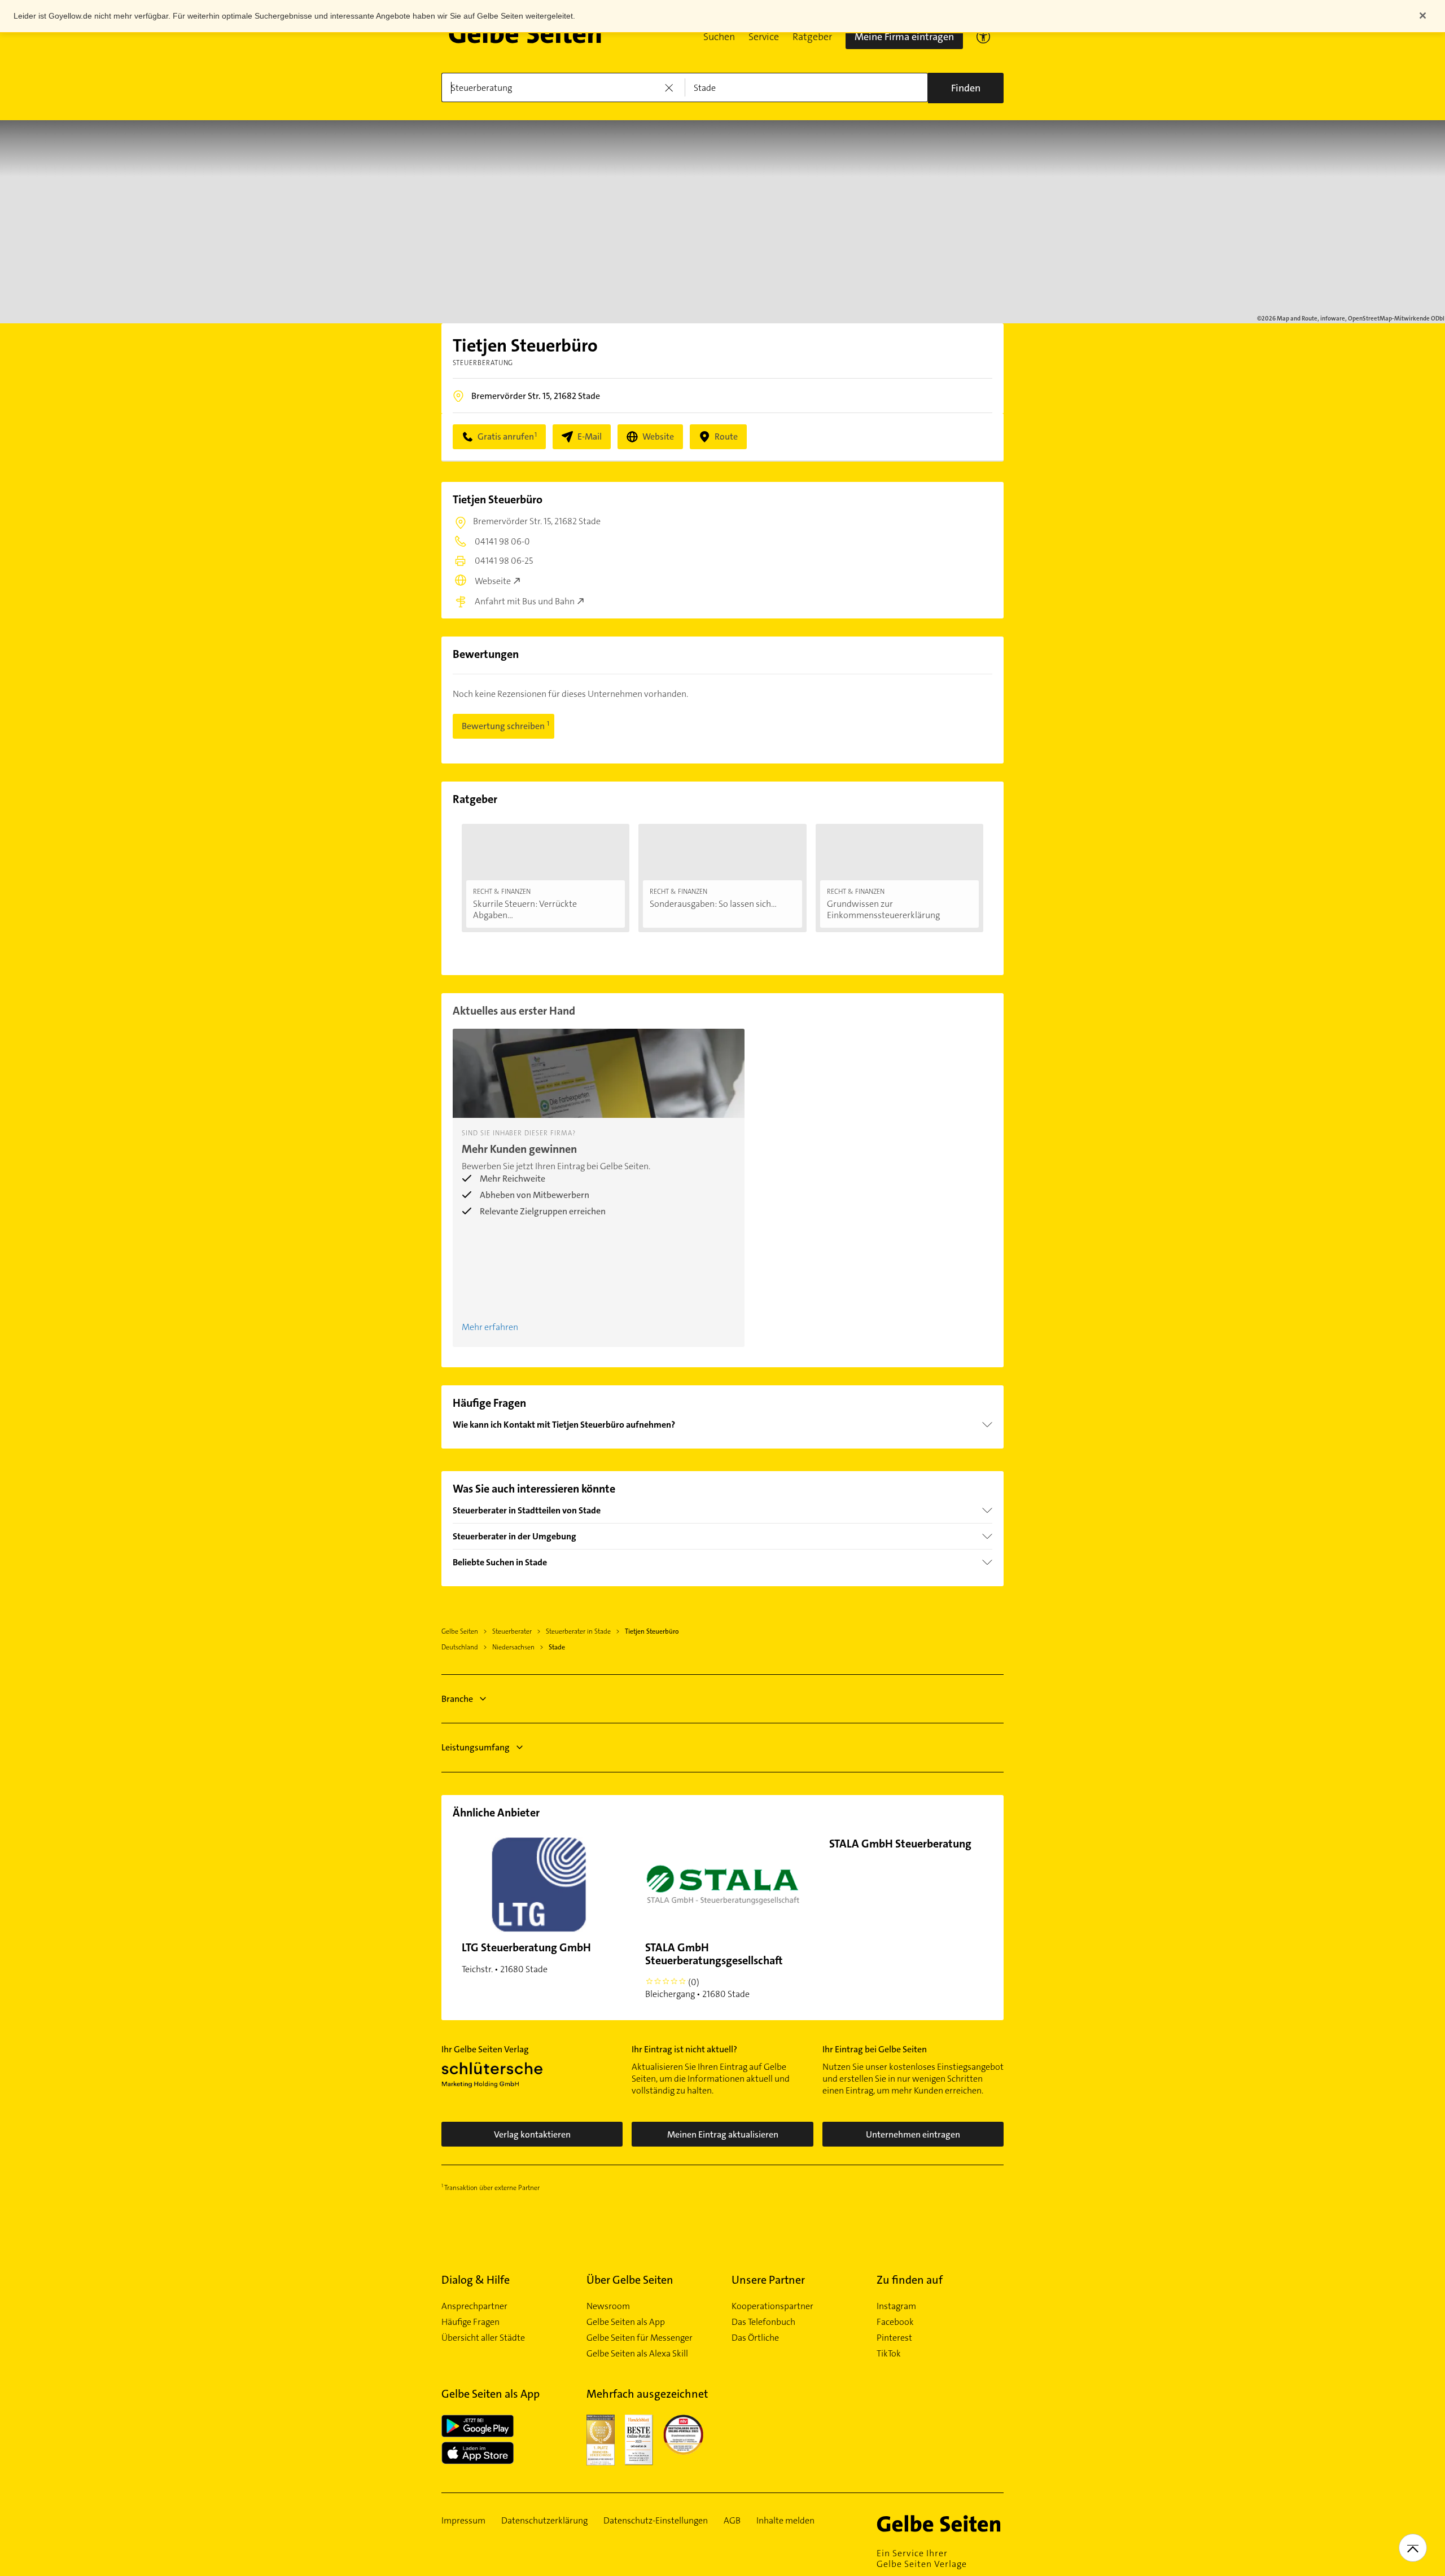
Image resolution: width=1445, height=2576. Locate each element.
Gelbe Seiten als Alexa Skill (637, 2354)
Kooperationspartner (772, 2306)
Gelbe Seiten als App (626, 2322)
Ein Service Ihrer (922, 2559)
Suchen (719, 37)
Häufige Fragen (470, 2322)
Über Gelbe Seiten (630, 2280)
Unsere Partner (768, 2280)
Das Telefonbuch (763, 2322)
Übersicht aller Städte (483, 2338)
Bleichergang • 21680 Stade (714, 1970)
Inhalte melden (785, 2521)
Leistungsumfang (476, 1747)
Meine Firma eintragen (904, 37)
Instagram (896, 2306)
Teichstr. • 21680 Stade (526, 1958)
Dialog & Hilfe (476, 2280)
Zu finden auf (910, 2280)
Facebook (895, 2322)
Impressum (463, 2521)
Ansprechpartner (474, 2306)
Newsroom (608, 2306)
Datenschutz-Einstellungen (656, 2521)
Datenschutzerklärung (544, 2521)
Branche (457, 1699)
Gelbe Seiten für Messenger (640, 2338)
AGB (732, 2521)
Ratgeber (812, 37)
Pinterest (894, 2338)
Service (764, 37)
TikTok (889, 2354)
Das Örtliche (755, 2338)
